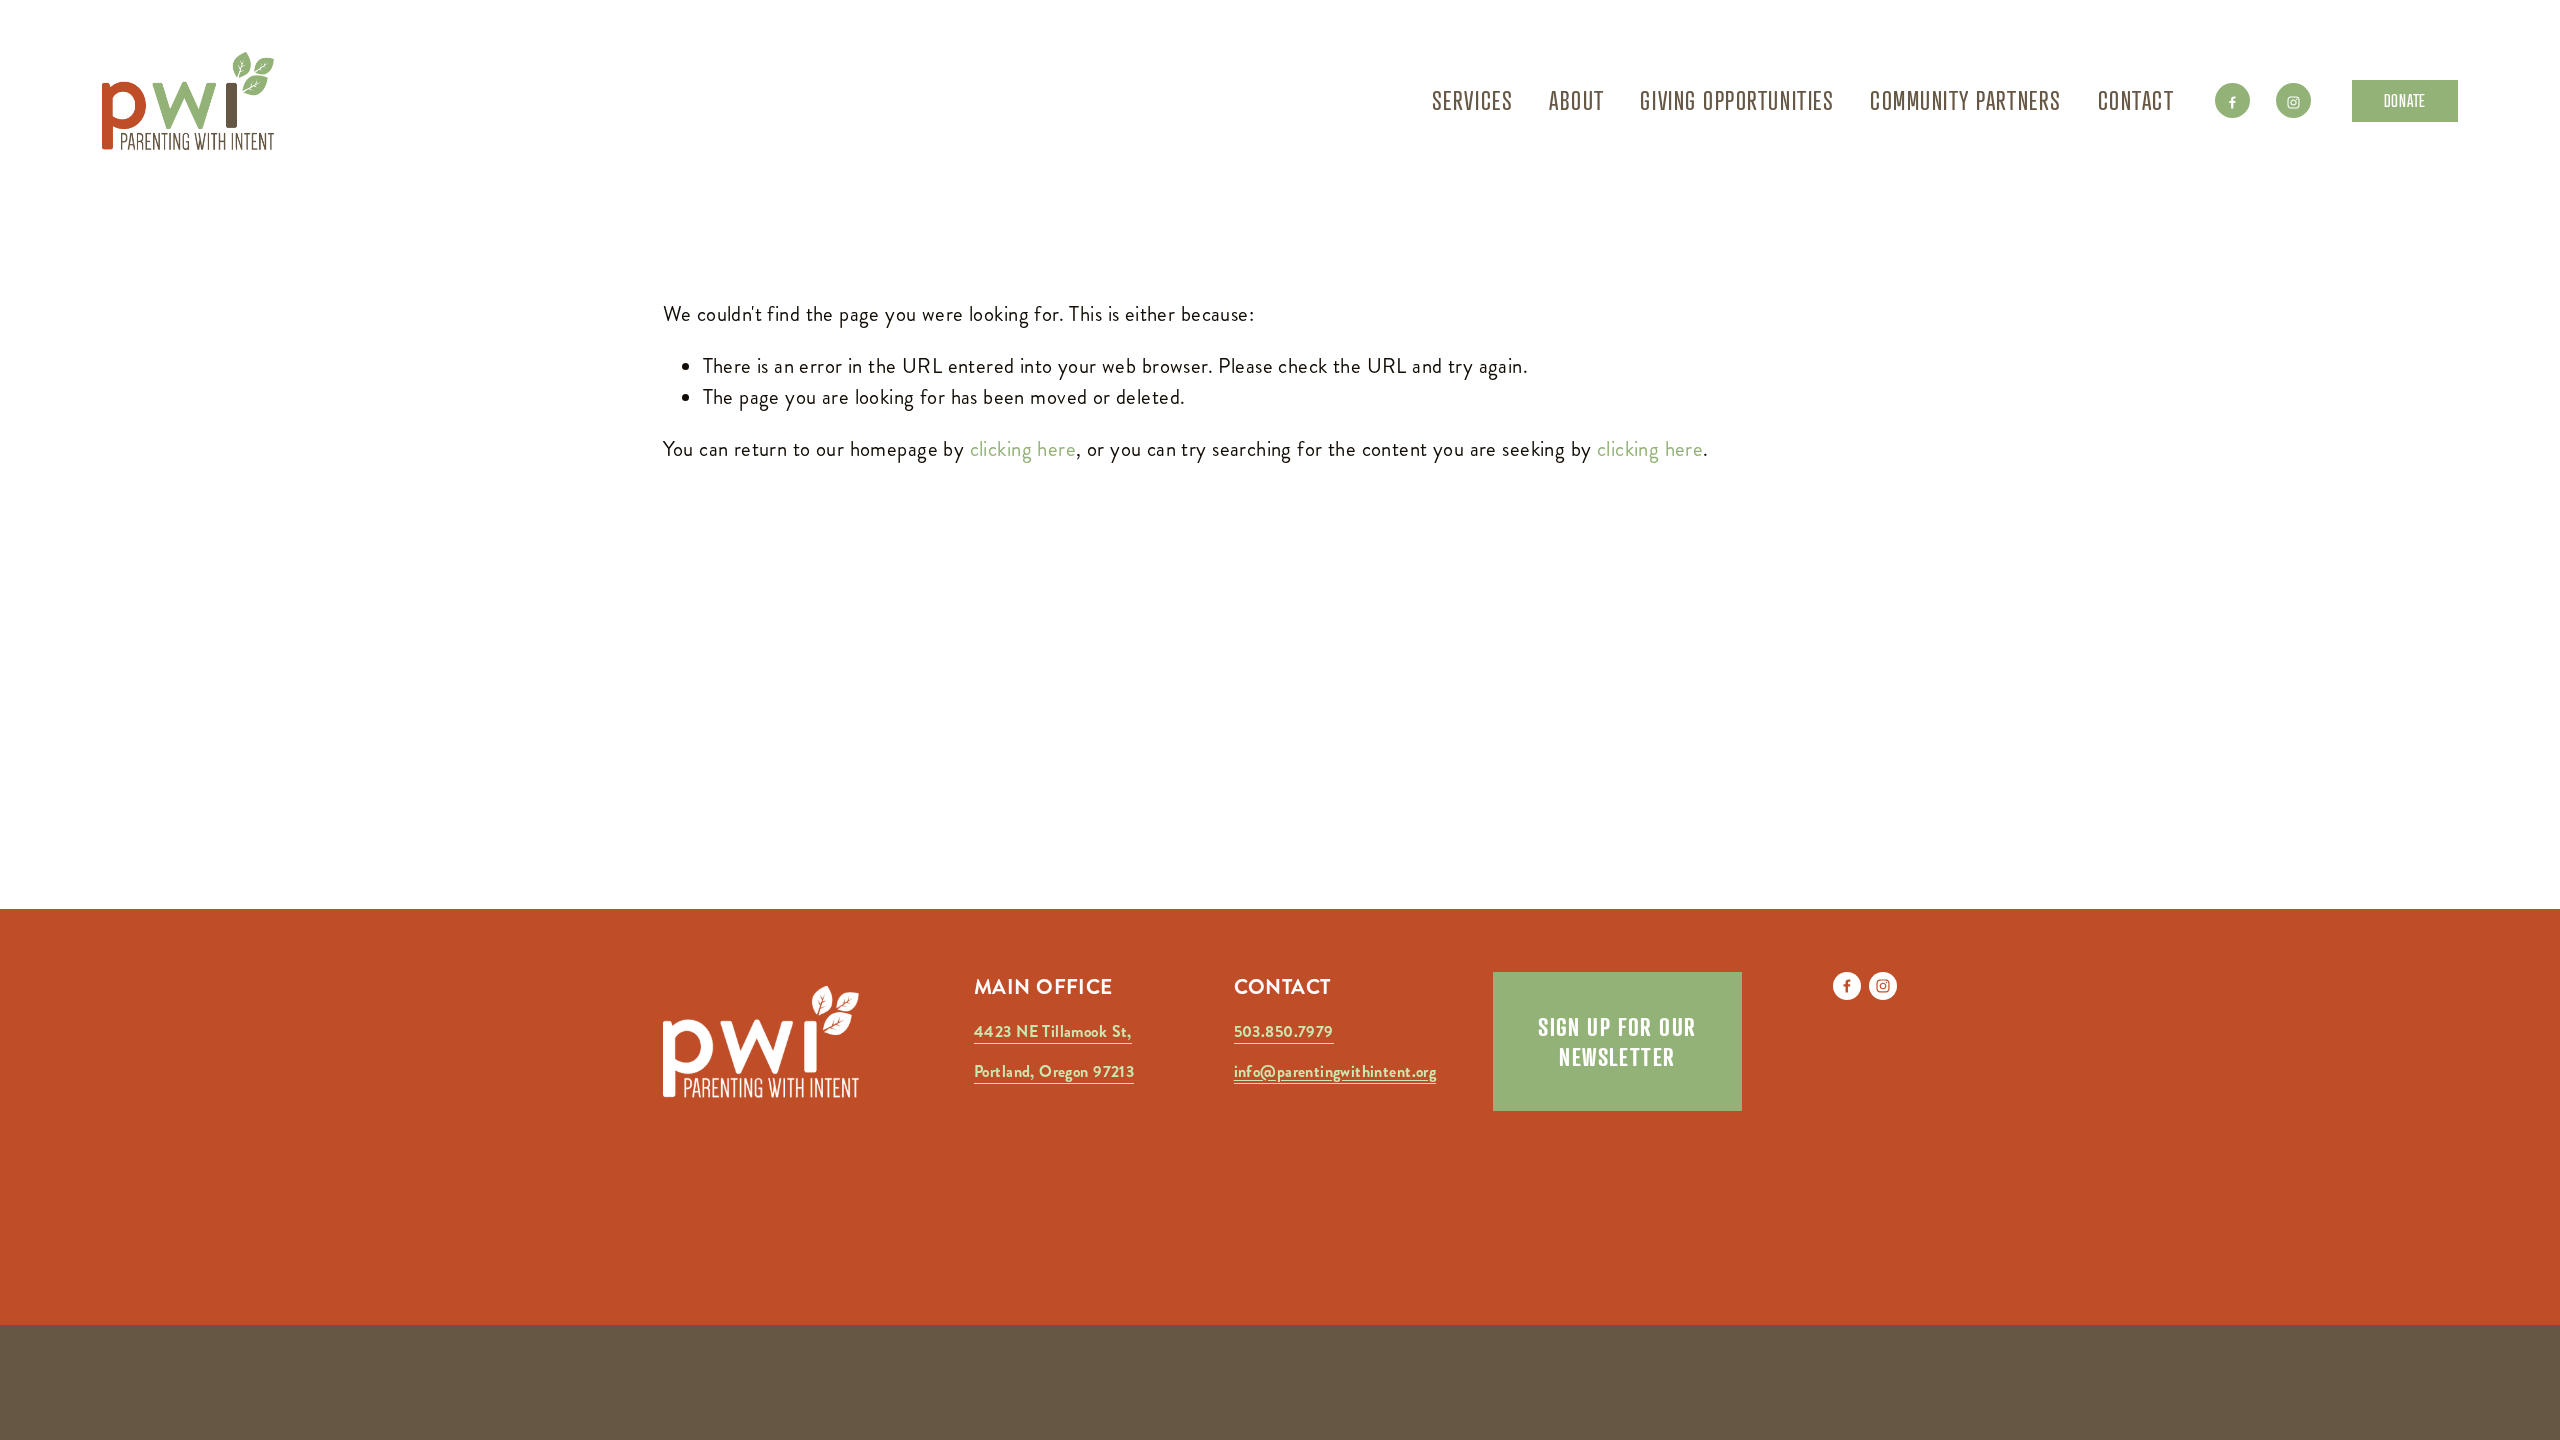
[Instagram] (2293, 100)
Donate (2405, 100)
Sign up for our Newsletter (1617, 1042)
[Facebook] (2232, 100)
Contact (2136, 100)
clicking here (1023, 449)
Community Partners (1966, 100)
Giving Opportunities (1737, 100)
